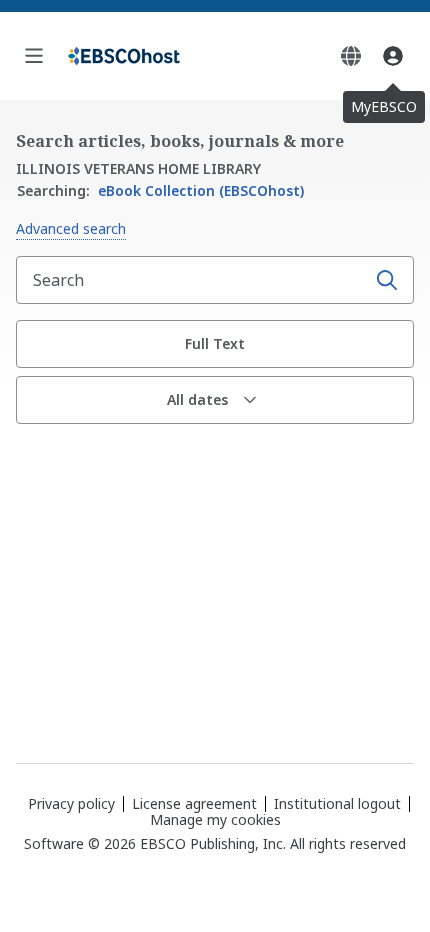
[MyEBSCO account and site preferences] (393, 56)
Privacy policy (71, 803)
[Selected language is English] (351, 56)
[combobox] (193, 280)
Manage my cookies (215, 820)
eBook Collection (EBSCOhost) (160, 190)
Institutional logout (337, 803)
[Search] (387, 280)
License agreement (194, 803)
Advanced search (71, 228)
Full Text (215, 343)
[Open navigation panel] (34, 56)
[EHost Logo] (124, 56)
